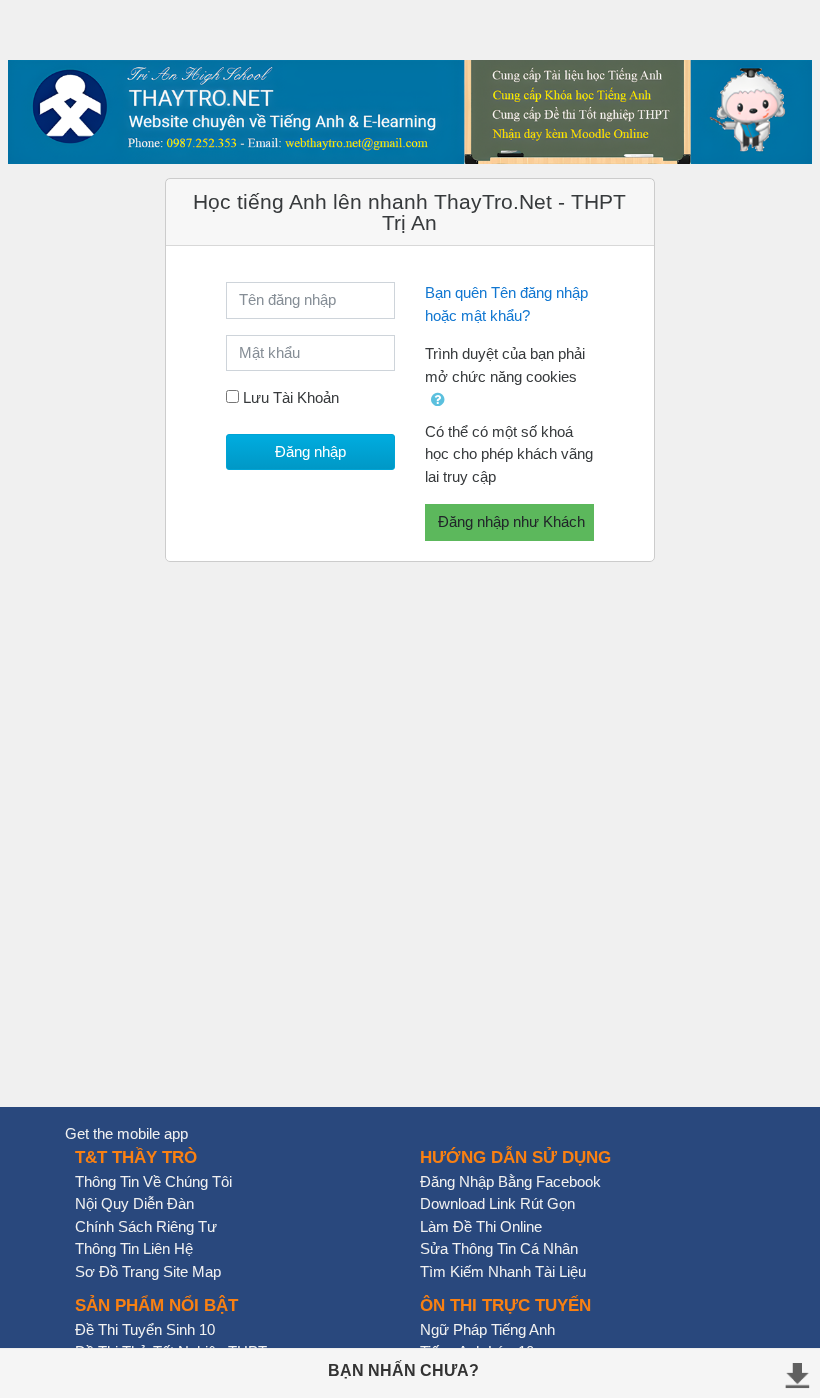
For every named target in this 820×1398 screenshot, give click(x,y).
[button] (438, 400)
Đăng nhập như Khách (511, 521)
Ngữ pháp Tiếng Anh (487, 1329)
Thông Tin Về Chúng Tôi (153, 1181)
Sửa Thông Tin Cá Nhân (499, 1248)
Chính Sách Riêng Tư (146, 1226)
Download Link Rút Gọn (497, 1203)
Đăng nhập (310, 451)
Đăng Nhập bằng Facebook (510, 1181)
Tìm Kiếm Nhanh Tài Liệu (503, 1271)
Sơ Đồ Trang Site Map (148, 1271)
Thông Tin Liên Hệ (134, 1248)
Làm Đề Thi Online (481, 1226)
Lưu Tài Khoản (291, 397)
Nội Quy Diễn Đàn (134, 1203)
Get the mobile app (126, 1133)
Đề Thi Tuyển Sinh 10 (145, 1329)
